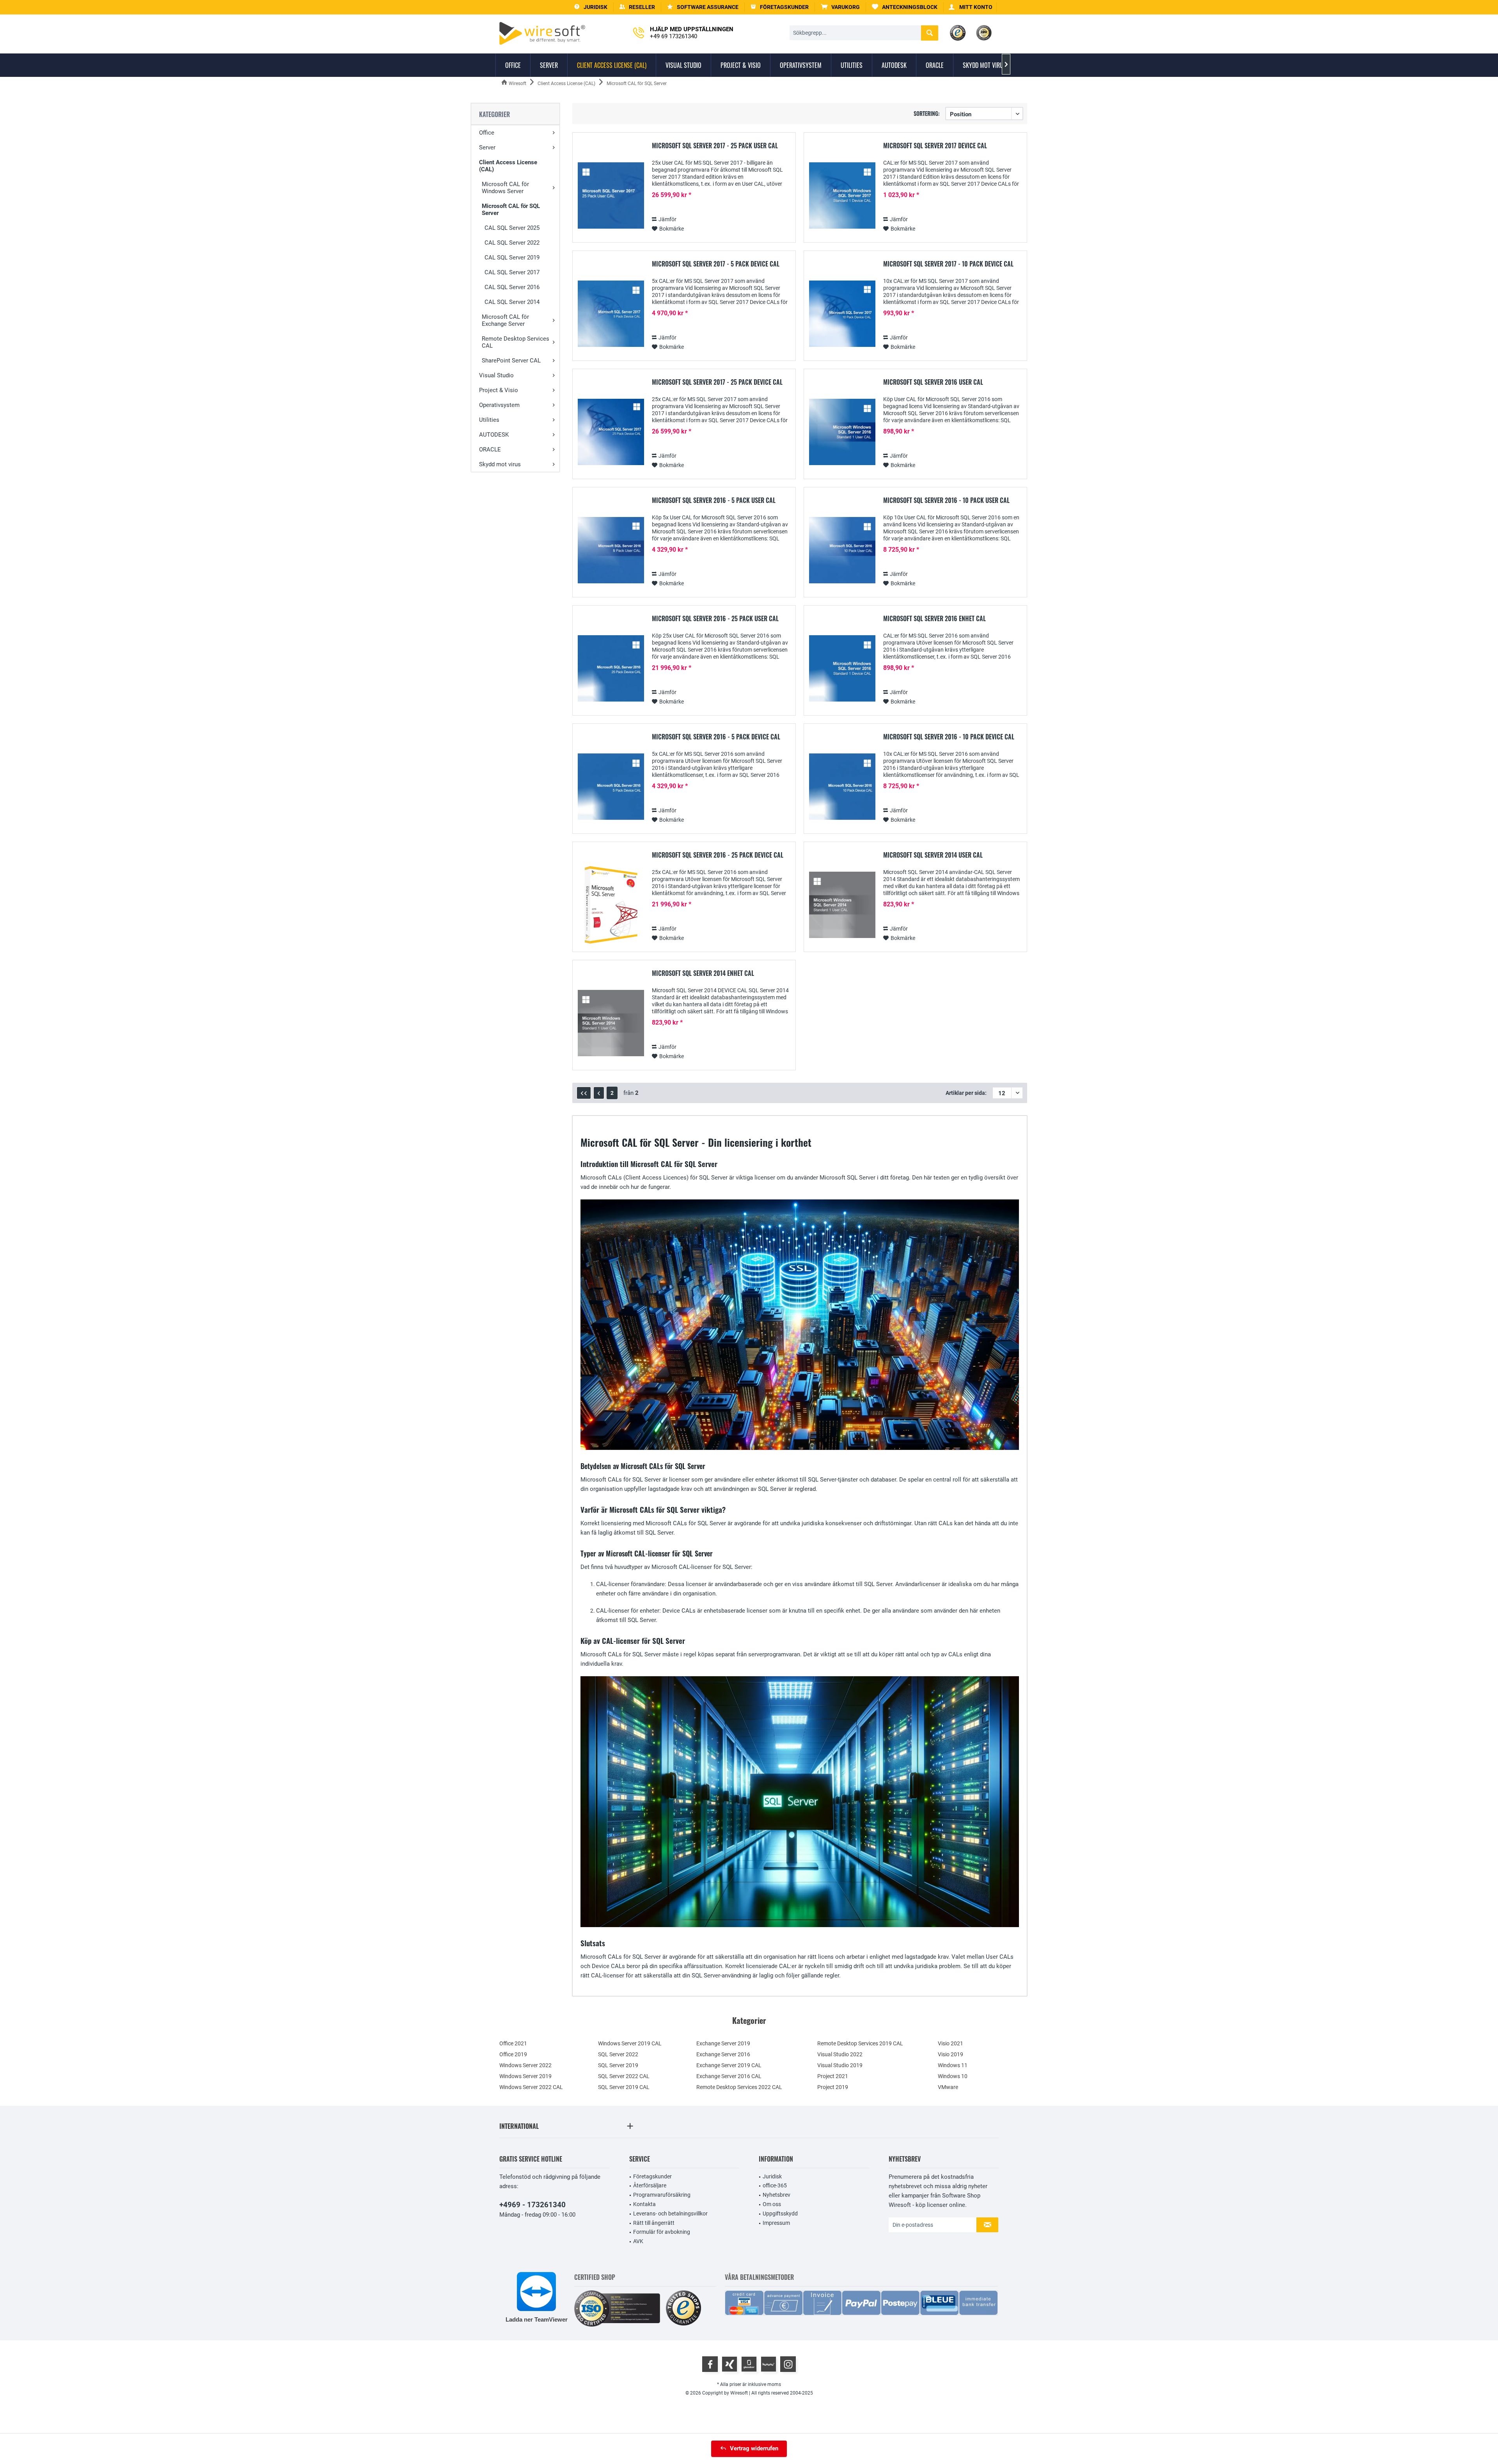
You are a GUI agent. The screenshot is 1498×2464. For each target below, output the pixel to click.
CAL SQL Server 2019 (512, 258)
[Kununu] (769, 2364)
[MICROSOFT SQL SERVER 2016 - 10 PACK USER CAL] (842, 550)
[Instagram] (788, 2364)
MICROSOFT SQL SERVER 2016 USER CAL (933, 382)
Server (487, 147)
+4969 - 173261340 (532, 2205)
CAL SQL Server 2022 (512, 243)
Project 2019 (833, 2087)
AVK (638, 2241)
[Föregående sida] (599, 1093)
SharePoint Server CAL (511, 361)
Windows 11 (953, 2065)
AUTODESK (494, 435)
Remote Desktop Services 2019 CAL (860, 2043)
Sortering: (927, 113)
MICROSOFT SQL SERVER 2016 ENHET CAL (934, 619)
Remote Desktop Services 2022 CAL (739, 2087)
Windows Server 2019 (525, 2076)
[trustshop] (683, 2309)
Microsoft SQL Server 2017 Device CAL (935, 146)
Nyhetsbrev (777, 2195)
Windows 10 (953, 2076)
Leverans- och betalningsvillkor (670, 2214)
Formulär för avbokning (662, 2232)
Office (487, 133)
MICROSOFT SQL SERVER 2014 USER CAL (933, 855)
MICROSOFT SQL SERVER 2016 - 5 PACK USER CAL (714, 501)
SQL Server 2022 (618, 2054)
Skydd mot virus (500, 464)
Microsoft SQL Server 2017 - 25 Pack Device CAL (717, 382)
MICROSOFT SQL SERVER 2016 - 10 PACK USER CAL (946, 501)
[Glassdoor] (749, 2364)
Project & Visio (499, 390)
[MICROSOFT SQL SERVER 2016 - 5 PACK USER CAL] (611, 550)
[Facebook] (710, 2364)
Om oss (772, 2204)
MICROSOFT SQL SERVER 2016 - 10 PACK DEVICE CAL (949, 737)
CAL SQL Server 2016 (512, 287)
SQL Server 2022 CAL (624, 2076)
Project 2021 (833, 2076)
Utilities (489, 420)
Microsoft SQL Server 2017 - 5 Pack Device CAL (716, 264)
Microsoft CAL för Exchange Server (505, 320)
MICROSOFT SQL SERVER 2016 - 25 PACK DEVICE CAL (718, 855)
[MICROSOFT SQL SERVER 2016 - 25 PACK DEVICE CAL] (611, 905)
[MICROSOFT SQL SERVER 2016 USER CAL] (842, 432)
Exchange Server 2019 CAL (729, 2065)
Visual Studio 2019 (840, 2065)
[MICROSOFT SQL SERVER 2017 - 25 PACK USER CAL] (611, 196)
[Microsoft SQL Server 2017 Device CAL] (842, 196)
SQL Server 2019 (618, 2065)
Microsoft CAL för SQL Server (511, 210)
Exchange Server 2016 (723, 2054)
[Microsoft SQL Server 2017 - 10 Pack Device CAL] (842, 314)
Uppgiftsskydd (780, 2214)
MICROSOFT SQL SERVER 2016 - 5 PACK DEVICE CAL (716, 737)
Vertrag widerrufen (754, 2448)
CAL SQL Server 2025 (512, 228)
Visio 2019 (950, 2054)
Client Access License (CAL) (508, 166)
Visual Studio (496, 375)
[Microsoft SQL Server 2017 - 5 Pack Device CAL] (611, 314)
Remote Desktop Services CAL (516, 342)
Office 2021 (513, 2043)
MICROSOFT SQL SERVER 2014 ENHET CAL (703, 974)
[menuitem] (840, 7)
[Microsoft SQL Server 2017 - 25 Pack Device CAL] (611, 432)
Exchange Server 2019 (723, 2043)
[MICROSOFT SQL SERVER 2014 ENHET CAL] (611, 1023)
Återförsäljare (650, 2185)
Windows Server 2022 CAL (531, 2087)
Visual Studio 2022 (840, 2054)
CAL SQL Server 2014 (512, 302)
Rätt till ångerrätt (654, 2223)
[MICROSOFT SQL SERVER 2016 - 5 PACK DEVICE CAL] (611, 787)
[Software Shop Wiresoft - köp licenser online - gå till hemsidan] (542, 33)
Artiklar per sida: (966, 1093)
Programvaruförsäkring (662, 2195)
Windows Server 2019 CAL (630, 2043)
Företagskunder (652, 2176)
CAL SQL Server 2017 (512, 272)
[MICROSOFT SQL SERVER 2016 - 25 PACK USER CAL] (611, 669)
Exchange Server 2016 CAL (729, 2076)
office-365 (775, 2185)
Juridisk (772, 2176)
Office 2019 (513, 2054)
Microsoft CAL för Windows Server (505, 188)
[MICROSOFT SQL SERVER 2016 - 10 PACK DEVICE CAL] (842, 787)
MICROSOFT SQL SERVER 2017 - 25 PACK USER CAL (715, 146)
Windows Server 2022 (525, 2065)
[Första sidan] (584, 1093)
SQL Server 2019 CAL (624, 2087)
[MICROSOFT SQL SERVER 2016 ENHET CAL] (842, 669)
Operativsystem (499, 405)
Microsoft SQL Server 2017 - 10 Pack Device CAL (948, 264)
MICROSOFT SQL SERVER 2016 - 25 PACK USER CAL (715, 619)
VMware (948, 2087)
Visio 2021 (950, 2043)
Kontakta (644, 2204)
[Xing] (729, 2364)
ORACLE (490, 449)
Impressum (776, 2223)
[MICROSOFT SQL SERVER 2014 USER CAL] (842, 905)
